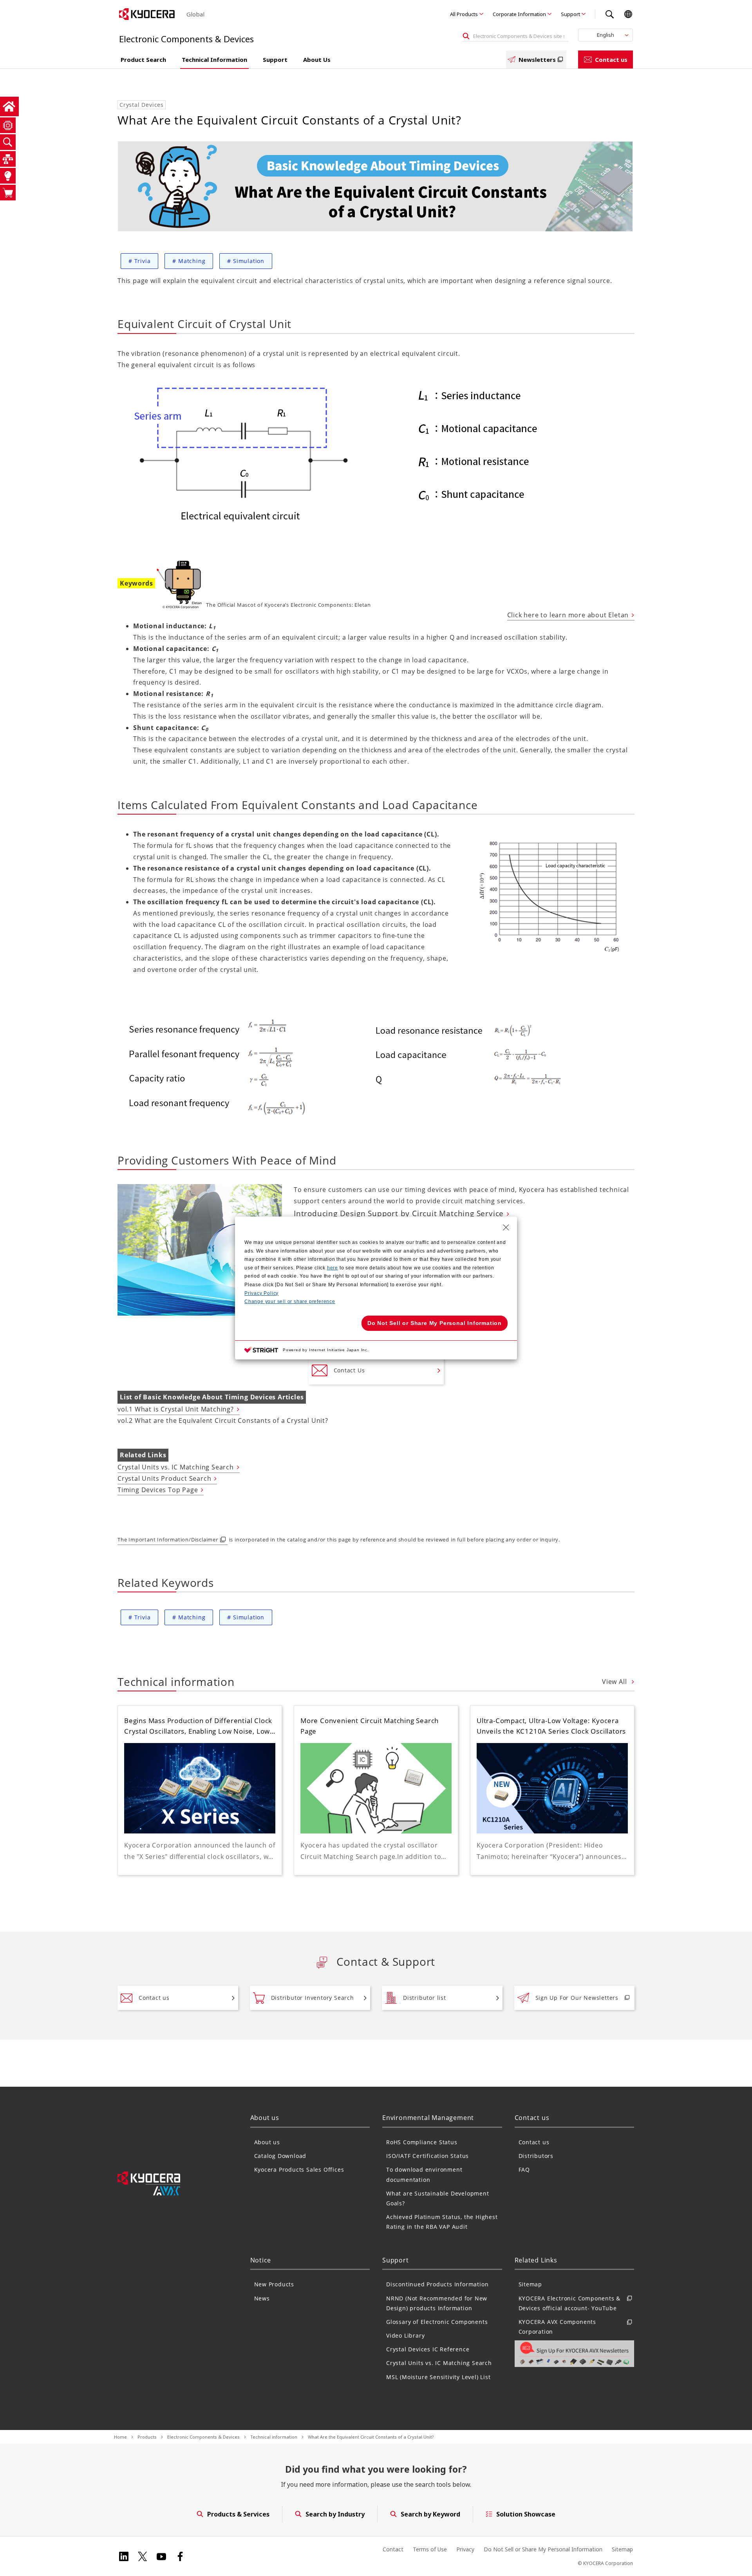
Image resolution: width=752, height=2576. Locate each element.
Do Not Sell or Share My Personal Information (543, 2549)
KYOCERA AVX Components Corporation (558, 2327)
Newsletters (537, 59)
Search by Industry (335, 2514)
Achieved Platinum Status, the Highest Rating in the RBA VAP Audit (442, 2222)
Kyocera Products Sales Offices (299, 2170)
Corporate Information (519, 14)
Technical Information (214, 59)
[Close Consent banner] (506, 1228)
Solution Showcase (526, 2514)
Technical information (274, 2437)
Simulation (246, 261)
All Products (464, 14)
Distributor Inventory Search (313, 1998)
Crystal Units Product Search (164, 1478)
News (262, 2298)
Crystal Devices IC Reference (428, 2349)
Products (147, 2437)
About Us (317, 59)
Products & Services (238, 2514)
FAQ (524, 2170)
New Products (274, 2284)
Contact (393, 2549)
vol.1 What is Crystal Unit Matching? (176, 1409)
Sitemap (531, 2284)
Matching (189, 261)
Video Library (405, 2335)
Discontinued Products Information (437, 2284)
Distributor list (425, 1998)
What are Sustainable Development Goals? (438, 2198)
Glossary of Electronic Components (437, 2322)
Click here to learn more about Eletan (568, 615)
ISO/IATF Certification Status (428, 2156)
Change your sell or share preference (290, 1302)
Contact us (611, 59)
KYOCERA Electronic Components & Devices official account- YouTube (570, 2303)
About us (267, 2142)
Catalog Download (280, 2156)
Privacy (465, 2549)
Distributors (536, 2156)
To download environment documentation (424, 2174)
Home (120, 2437)
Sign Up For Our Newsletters (577, 1998)
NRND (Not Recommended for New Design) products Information (437, 2303)
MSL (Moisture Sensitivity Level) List (438, 2377)
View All (615, 1682)
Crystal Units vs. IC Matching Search (176, 1467)
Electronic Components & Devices (203, 2437)
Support (570, 14)
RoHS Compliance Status (422, 2142)
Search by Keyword (430, 2514)
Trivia (139, 261)
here (333, 1268)
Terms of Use (430, 2549)
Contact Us (349, 1370)
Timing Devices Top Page (158, 1490)
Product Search (143, 59)
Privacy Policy (261, 1293)
